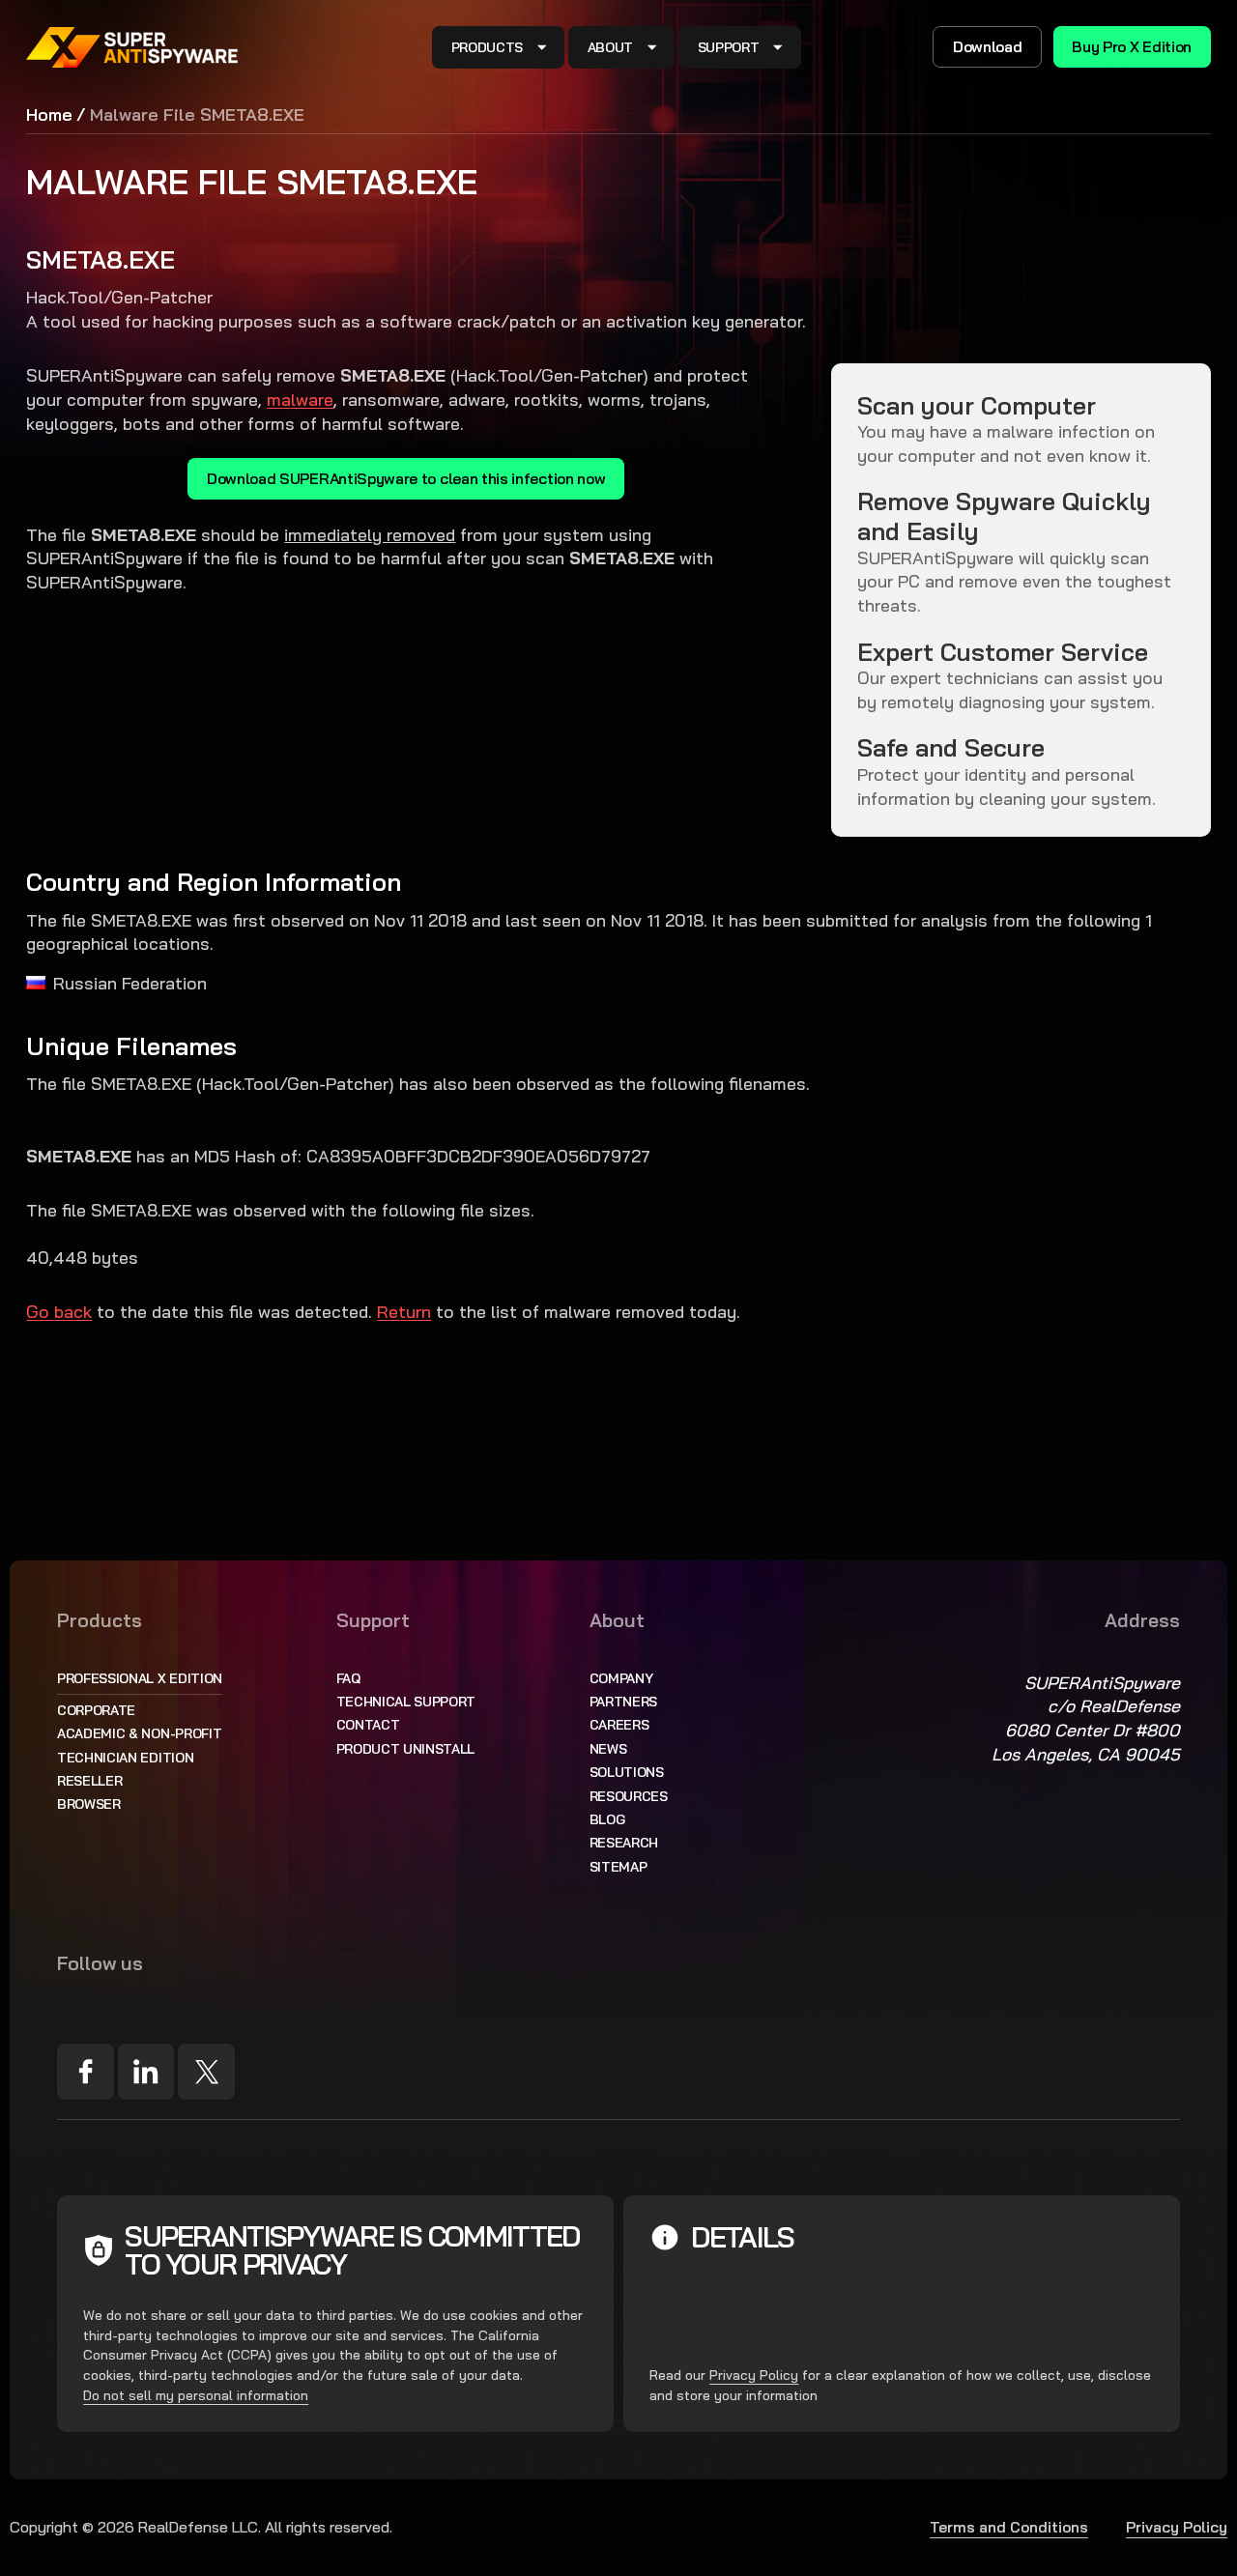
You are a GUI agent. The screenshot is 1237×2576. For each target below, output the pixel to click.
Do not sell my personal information (196, 2395)
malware (300, 399)
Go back (59, 1311)
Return (404, 1311)
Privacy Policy (754, 2375)
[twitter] (206, 2072)
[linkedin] (146, 2072)
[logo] (132, 47)
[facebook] (86, 2072)
